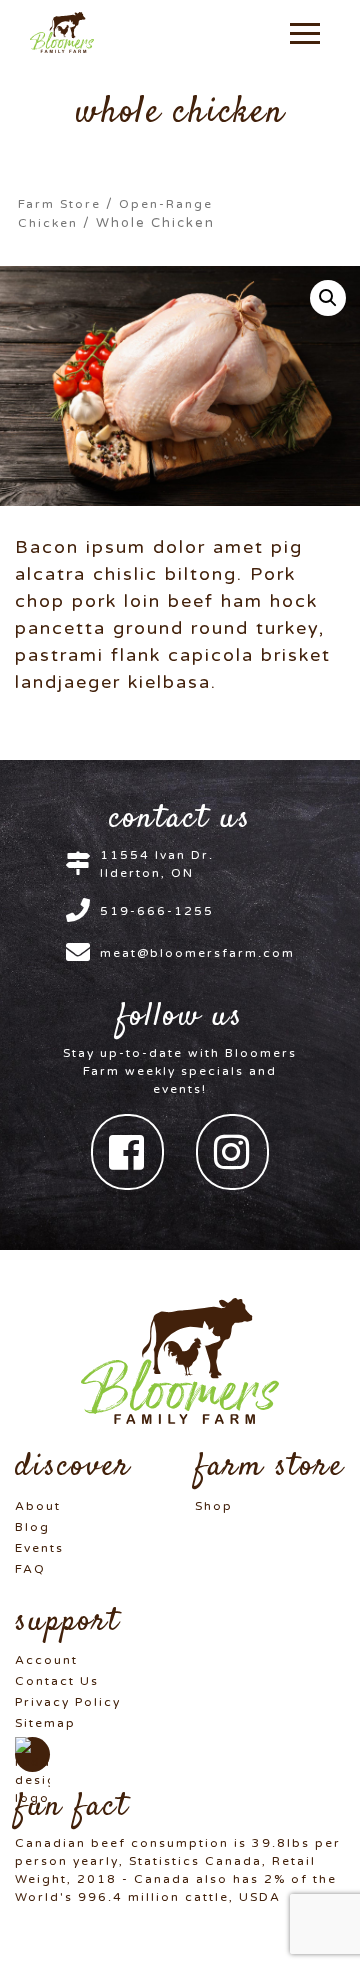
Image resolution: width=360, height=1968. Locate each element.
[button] (305, 32)
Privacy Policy (68, 1702)
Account (46, 1660)
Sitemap (45, 1723)
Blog (32, 1527)
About (38, 1506)
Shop (214, 1506)
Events (39, 1548)
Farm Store (59, 204)
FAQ (30, 1569)
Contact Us (57, 1681)
